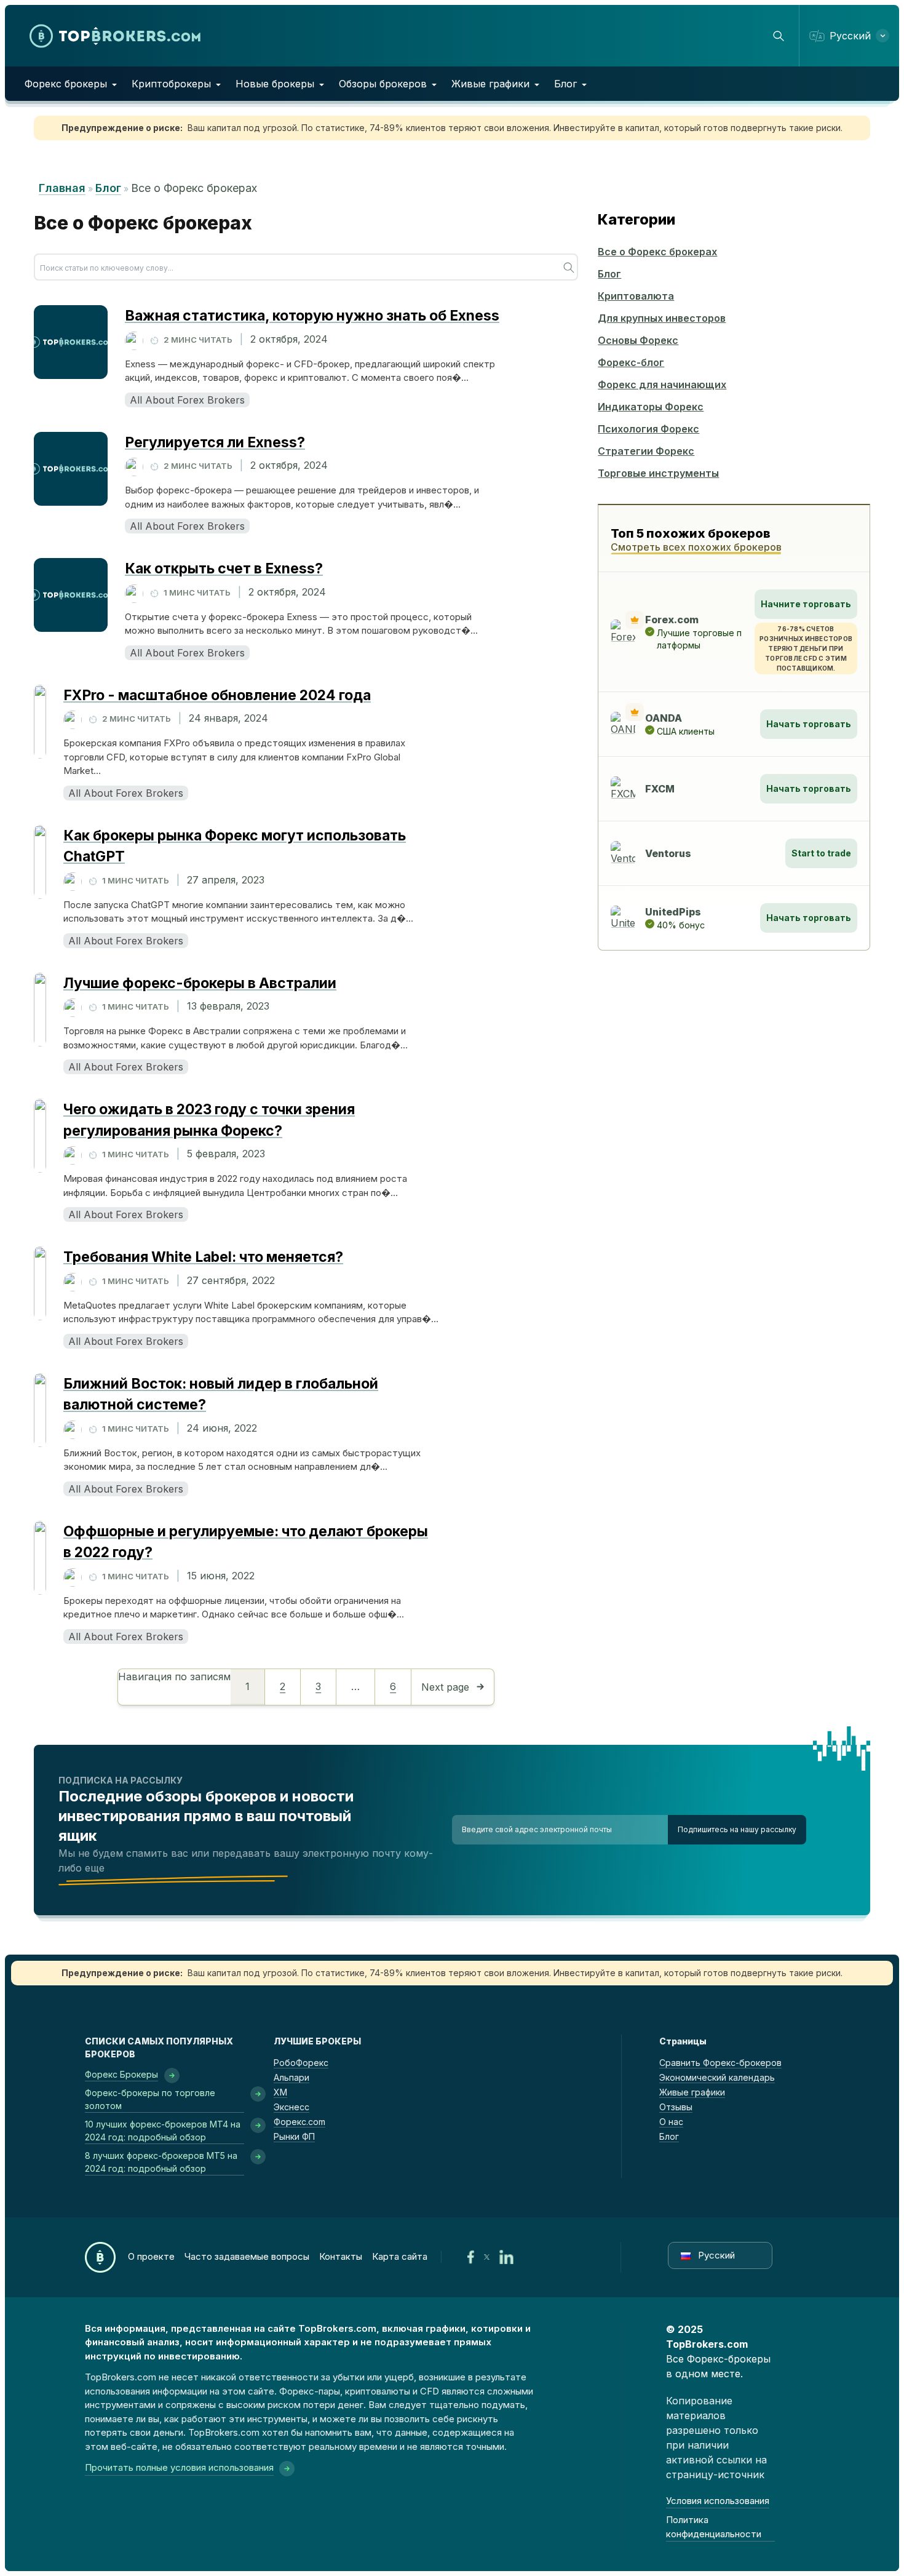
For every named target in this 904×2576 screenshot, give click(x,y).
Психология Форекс (648, 429)
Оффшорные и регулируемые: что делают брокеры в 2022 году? (246, 1542)
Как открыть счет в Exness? (224, 568)
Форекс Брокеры (121, 2074)
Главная (62, 188)
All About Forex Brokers (187, 400)
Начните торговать (806, 604)
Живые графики (490, 84)
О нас (671, 2122)
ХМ (280, 2092)
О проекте (151, 2256)
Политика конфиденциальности (714, 2527)
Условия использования (718, 2501)
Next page (445, 1687)
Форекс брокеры (66, 84)
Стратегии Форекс (646, 451)
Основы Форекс (638, 340)
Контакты (341, 2256)
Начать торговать (809, 724)
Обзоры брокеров (383, 84)
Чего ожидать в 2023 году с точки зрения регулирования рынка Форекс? (209, 1120)
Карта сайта (400, 2256)
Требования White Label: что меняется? (203, 1257)
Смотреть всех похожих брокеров (696, 547)
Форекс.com (299, 2122)
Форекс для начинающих (662, 385)
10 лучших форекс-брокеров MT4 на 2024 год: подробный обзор (163, 2131)
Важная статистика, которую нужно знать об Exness (312, 316)
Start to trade (821, 853)
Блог (565, 84)
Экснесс (291, 2107)
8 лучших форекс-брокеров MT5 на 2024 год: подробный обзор (161, 2162)
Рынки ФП (294, 2136)
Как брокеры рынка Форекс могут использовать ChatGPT (235, 846)
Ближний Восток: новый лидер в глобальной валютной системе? (221, 1394)
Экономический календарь (717, 2077)
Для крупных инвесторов (662, 318)
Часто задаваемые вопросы (247, 2256)
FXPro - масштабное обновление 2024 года (217, 695)
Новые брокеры (275, 84)
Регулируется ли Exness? (215, 442)
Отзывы (676, 2107)
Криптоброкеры (171, 84)
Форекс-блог (631, 362)
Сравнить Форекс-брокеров (720, 2063)
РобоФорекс (301, 2063)
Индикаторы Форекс (651, 407)
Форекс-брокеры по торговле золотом (150, 2099)
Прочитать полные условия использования (179, 2467)
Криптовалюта (636, 296)
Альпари (291, 2077)
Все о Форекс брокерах (657, 252)
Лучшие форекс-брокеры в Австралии (200, 983)
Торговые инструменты (658, 473)
